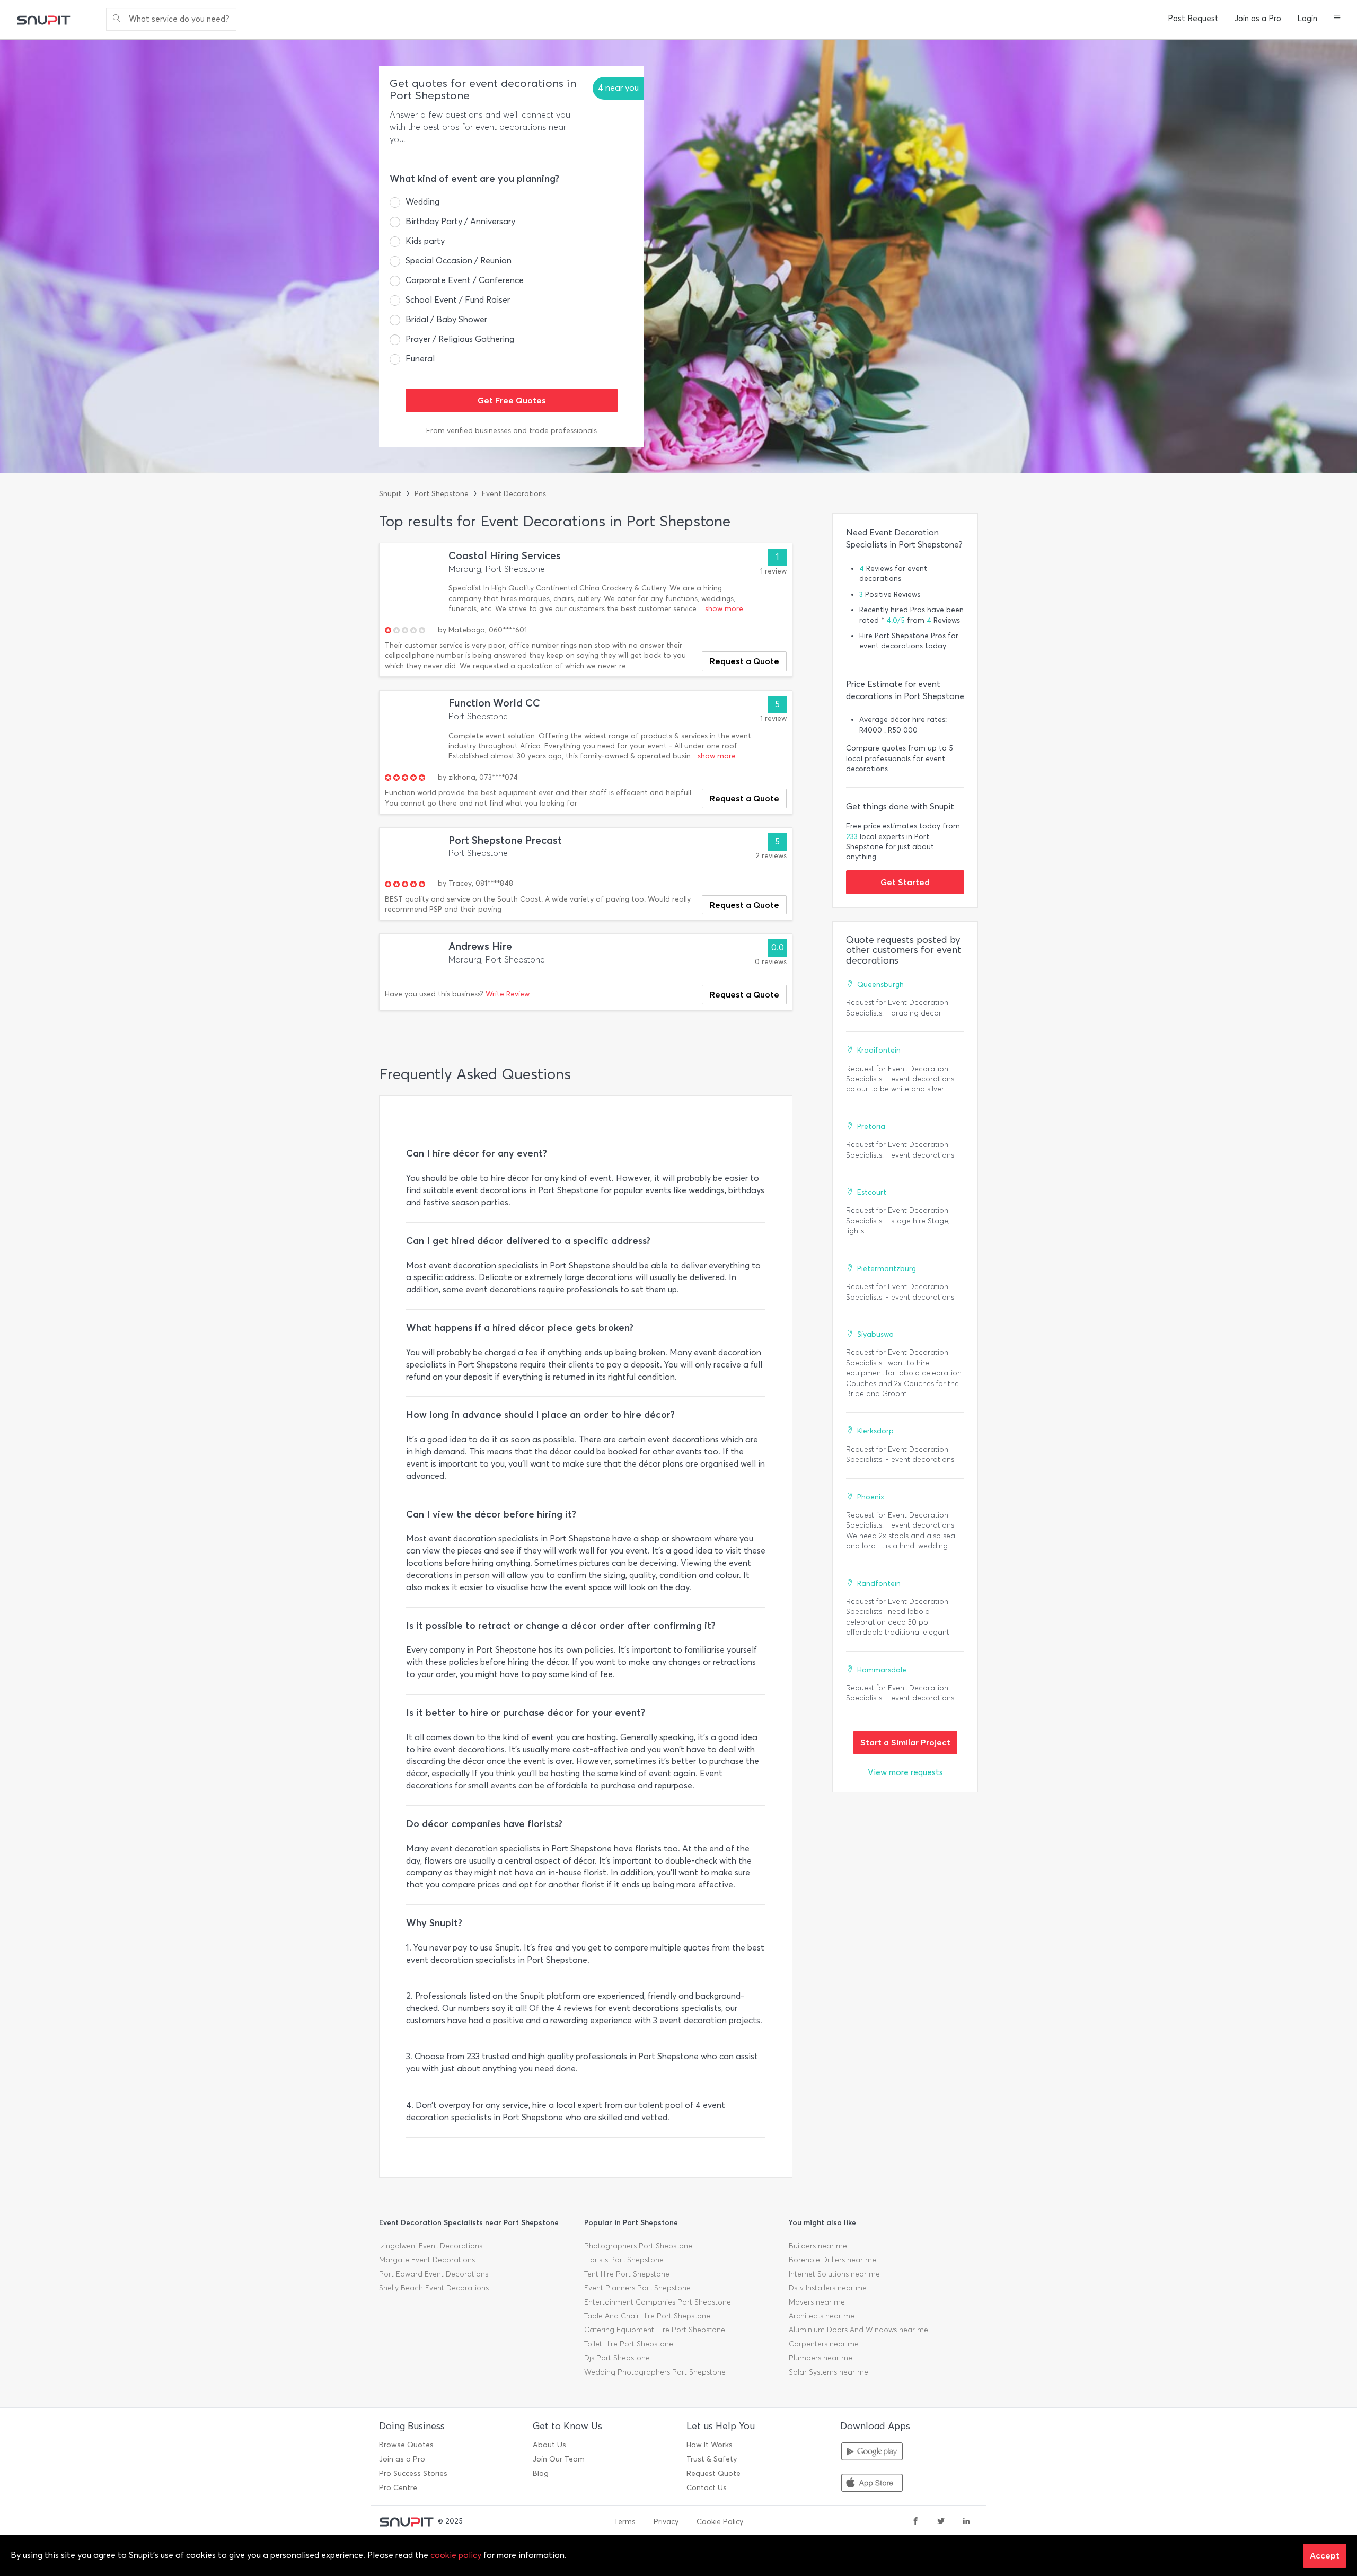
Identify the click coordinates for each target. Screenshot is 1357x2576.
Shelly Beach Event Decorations (434, 2288)
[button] (1337, 19)
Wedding (422, 202)
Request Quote (713, 2473)
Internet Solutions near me (834, 2274)
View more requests (905, 1772)
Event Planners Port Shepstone (637, 2288)
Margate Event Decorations (427, 2260)
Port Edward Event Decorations (434, 2274)
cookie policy (456, 2555)
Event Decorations (514, 494)
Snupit (390, 494)
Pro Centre (398, 2488)
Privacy (666, 2522)
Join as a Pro (1258, 19)
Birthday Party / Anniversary (460, 221)
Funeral (420, 359)
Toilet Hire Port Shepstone (629, 2344)
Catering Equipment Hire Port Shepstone (655, 2330)
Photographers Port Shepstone (638, 2246)
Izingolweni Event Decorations (431, 2246)
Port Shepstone (442, 494)
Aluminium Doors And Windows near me (858, 2330)
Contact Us (707, 2488)
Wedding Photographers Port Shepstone (655, 2372)
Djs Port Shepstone (617, 2358)
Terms (625, 2522)
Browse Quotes (406, 2445)
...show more (722, 609)
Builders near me (818, 2246)
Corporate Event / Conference (465, 280)
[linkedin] (966, 2522)
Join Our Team (559, 2459)
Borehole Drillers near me (832, 2260)
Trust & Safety (712, 2459)
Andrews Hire (480, 946)
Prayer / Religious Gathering (460, 339)
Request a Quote (744, 661)
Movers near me (817, 2302)
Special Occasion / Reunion (459, 261)
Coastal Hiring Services (505, 556)
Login (1307, 19)
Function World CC (494, 703)
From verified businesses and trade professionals (512, 431)
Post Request (1193, 19)
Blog (541, 2473)
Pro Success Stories (413, 2473)
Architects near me (822, 2316)
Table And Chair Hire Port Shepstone (647, 2316)
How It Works (710, 2445)
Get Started (905, 882)
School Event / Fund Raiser (458, 300)
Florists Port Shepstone (624, 2260)
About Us (549, 2445)
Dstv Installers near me (828, 2288)
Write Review (508, 994)
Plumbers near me (821, 2358)
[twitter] (941, 2522)
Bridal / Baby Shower (446, 319)
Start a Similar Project (905, 1742)
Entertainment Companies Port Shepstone (658, 2302)
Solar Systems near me (829, 2372)
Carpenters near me (824, 2344)
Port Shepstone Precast (505, 840)
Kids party (425, 241)
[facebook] (915, 2522)
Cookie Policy (720, 2522)
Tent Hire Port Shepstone (627, 2274)
